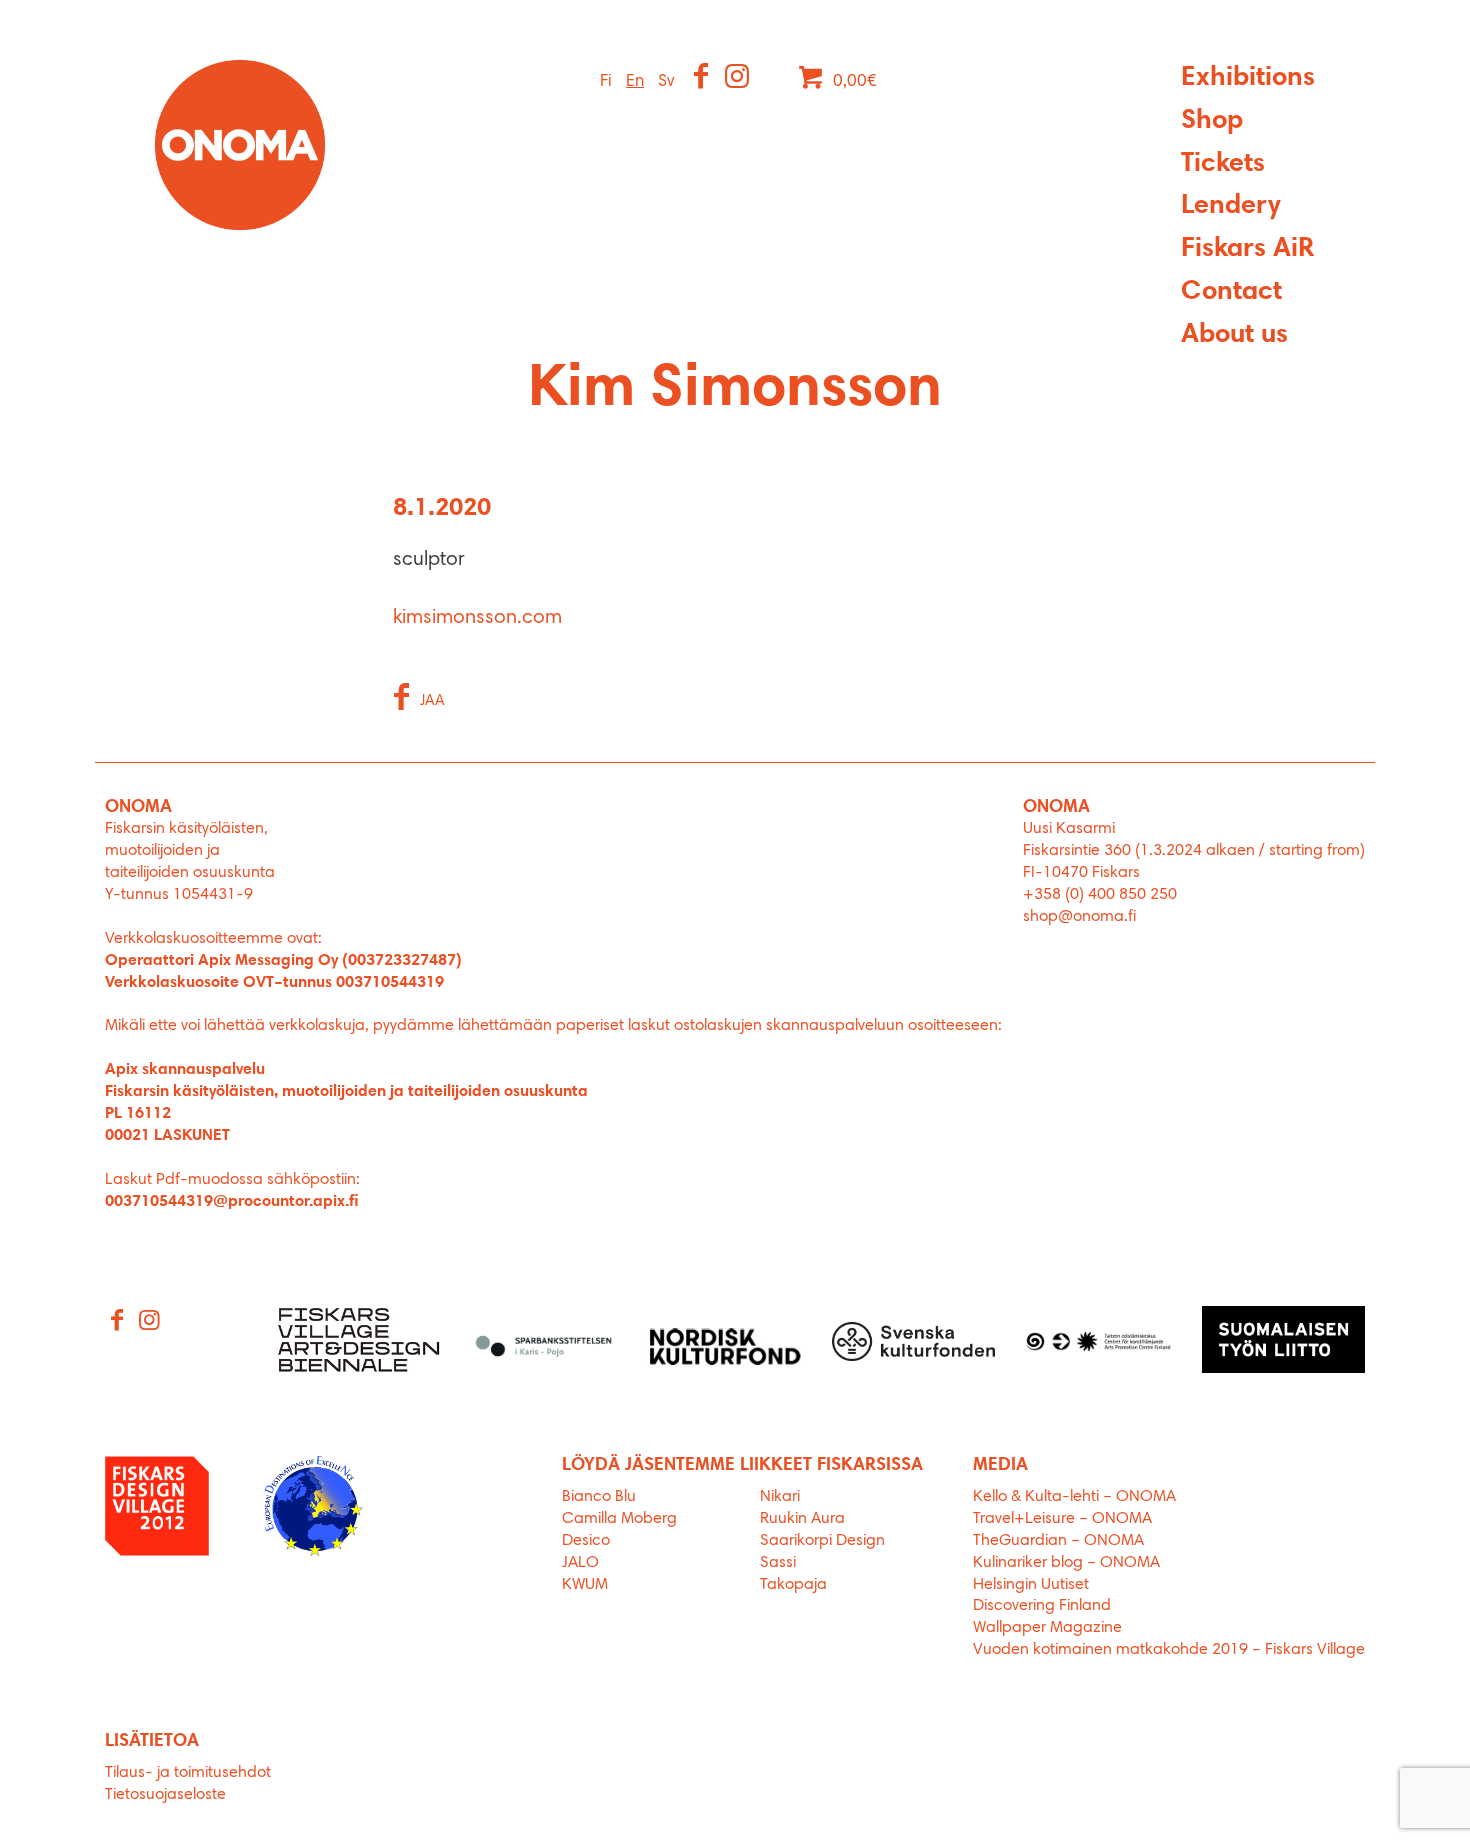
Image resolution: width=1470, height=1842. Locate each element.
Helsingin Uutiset (1031, 1585)
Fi (606, 81)
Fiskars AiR (1247, 249)
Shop (1212, 121)
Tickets (1223, 164)
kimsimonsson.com (477, 618)
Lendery (1231, 206)
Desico (586, 1541)
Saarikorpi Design (822, 1541)
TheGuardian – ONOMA (1058, 1541)
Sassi (780, 1563)
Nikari (780, 1497)
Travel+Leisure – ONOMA (1062, 1519)
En (635, 81)
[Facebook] (702, 79)
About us (1234, 335)
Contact (1231, 292)
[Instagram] (738, 79)
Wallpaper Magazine (1047, 1628)
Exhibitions (1248, 78)
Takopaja (793, 1585)
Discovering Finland (1042, 1606)
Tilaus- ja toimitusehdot (188, 1773)
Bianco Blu (599, 1497)
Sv (666, 81)
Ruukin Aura (802, 1519)
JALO (580, 1563)
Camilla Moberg (619, 1519)
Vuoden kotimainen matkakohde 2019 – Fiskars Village (1169, 1650)
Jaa (432, 701)
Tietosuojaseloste (165, 1795)
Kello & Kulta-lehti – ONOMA (1074, 1497)
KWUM (585, 1585)
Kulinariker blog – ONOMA (1066, 1563)
